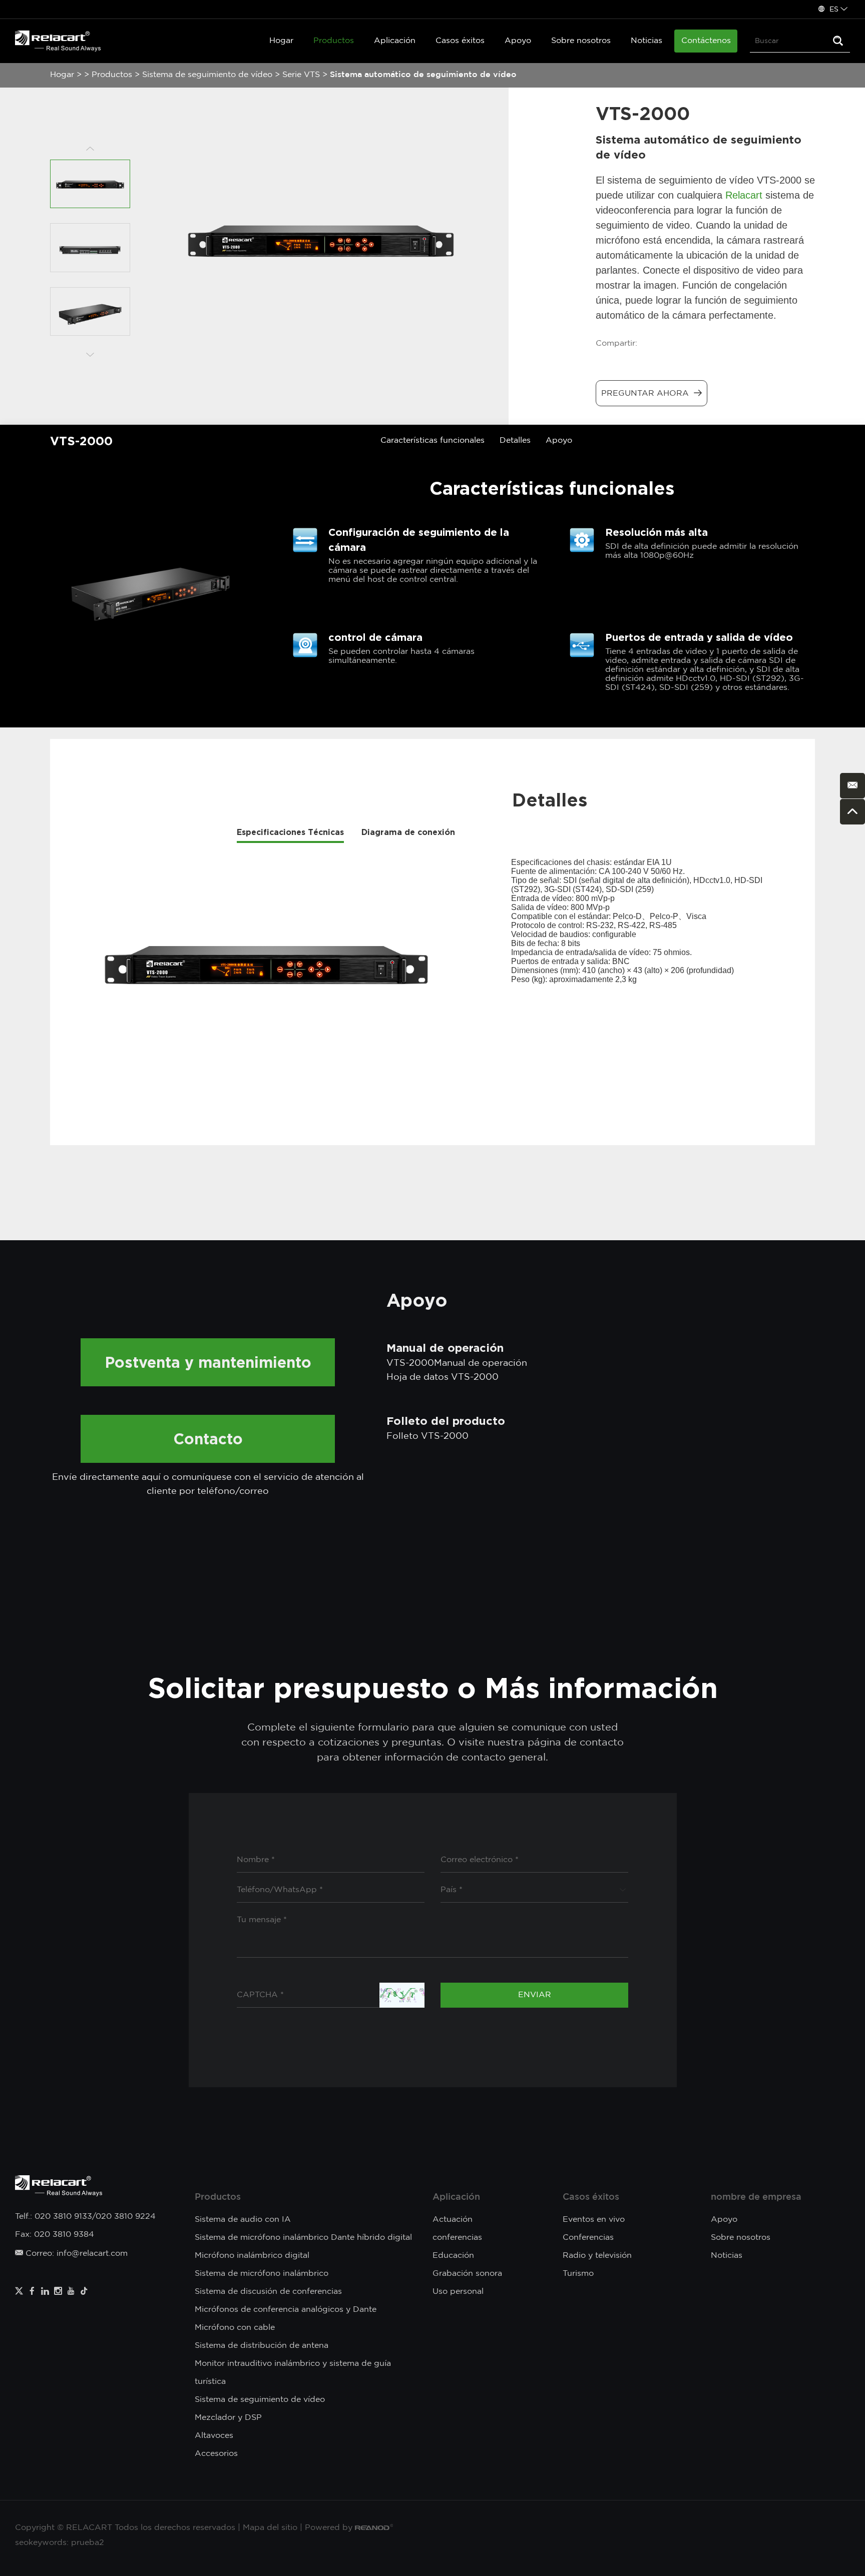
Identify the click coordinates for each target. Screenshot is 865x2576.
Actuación (453, 2220)
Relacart (744, 195)
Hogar (281, 41)
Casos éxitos (460, 41)
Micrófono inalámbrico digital (252, 2256)
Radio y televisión (597, 2256)
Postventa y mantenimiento (208, 1362)
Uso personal (458, 2292)
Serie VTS (301, 75)
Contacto (208, 1439)
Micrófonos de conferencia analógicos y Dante (286, 2310)
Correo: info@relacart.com (75, 2254)
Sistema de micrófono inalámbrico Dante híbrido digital (303, 2238)
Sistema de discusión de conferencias (268, 2292)
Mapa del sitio (270, 2528)
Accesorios (216, 2454)
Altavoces (214, 2436)
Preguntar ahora (646, 393)
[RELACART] (58, 41)
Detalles (515, 441)
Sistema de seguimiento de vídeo (207, 75)
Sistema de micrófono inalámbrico (262, 2274)
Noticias (646, 41)
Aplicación (395, 41)
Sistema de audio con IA (243, 2220)
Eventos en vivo (594, 2220)
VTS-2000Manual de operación (457, 1363)
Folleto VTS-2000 (427, 1436)
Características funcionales (432, 441)
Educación (453, 2256)
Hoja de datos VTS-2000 (443, 1377)
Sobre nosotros (581, 41)
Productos (334, 41)
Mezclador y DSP (228, 2418)
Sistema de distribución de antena (262, 2346)
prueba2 (88, 2543)
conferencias (457, 2238)
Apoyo (518, 41)
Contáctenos (706, 41)
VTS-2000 (81, 441)
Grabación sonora (467, 2274)
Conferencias (588, 2238)
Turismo (578, 2274)
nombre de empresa (756, 2197)
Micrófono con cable (235, 2328)
